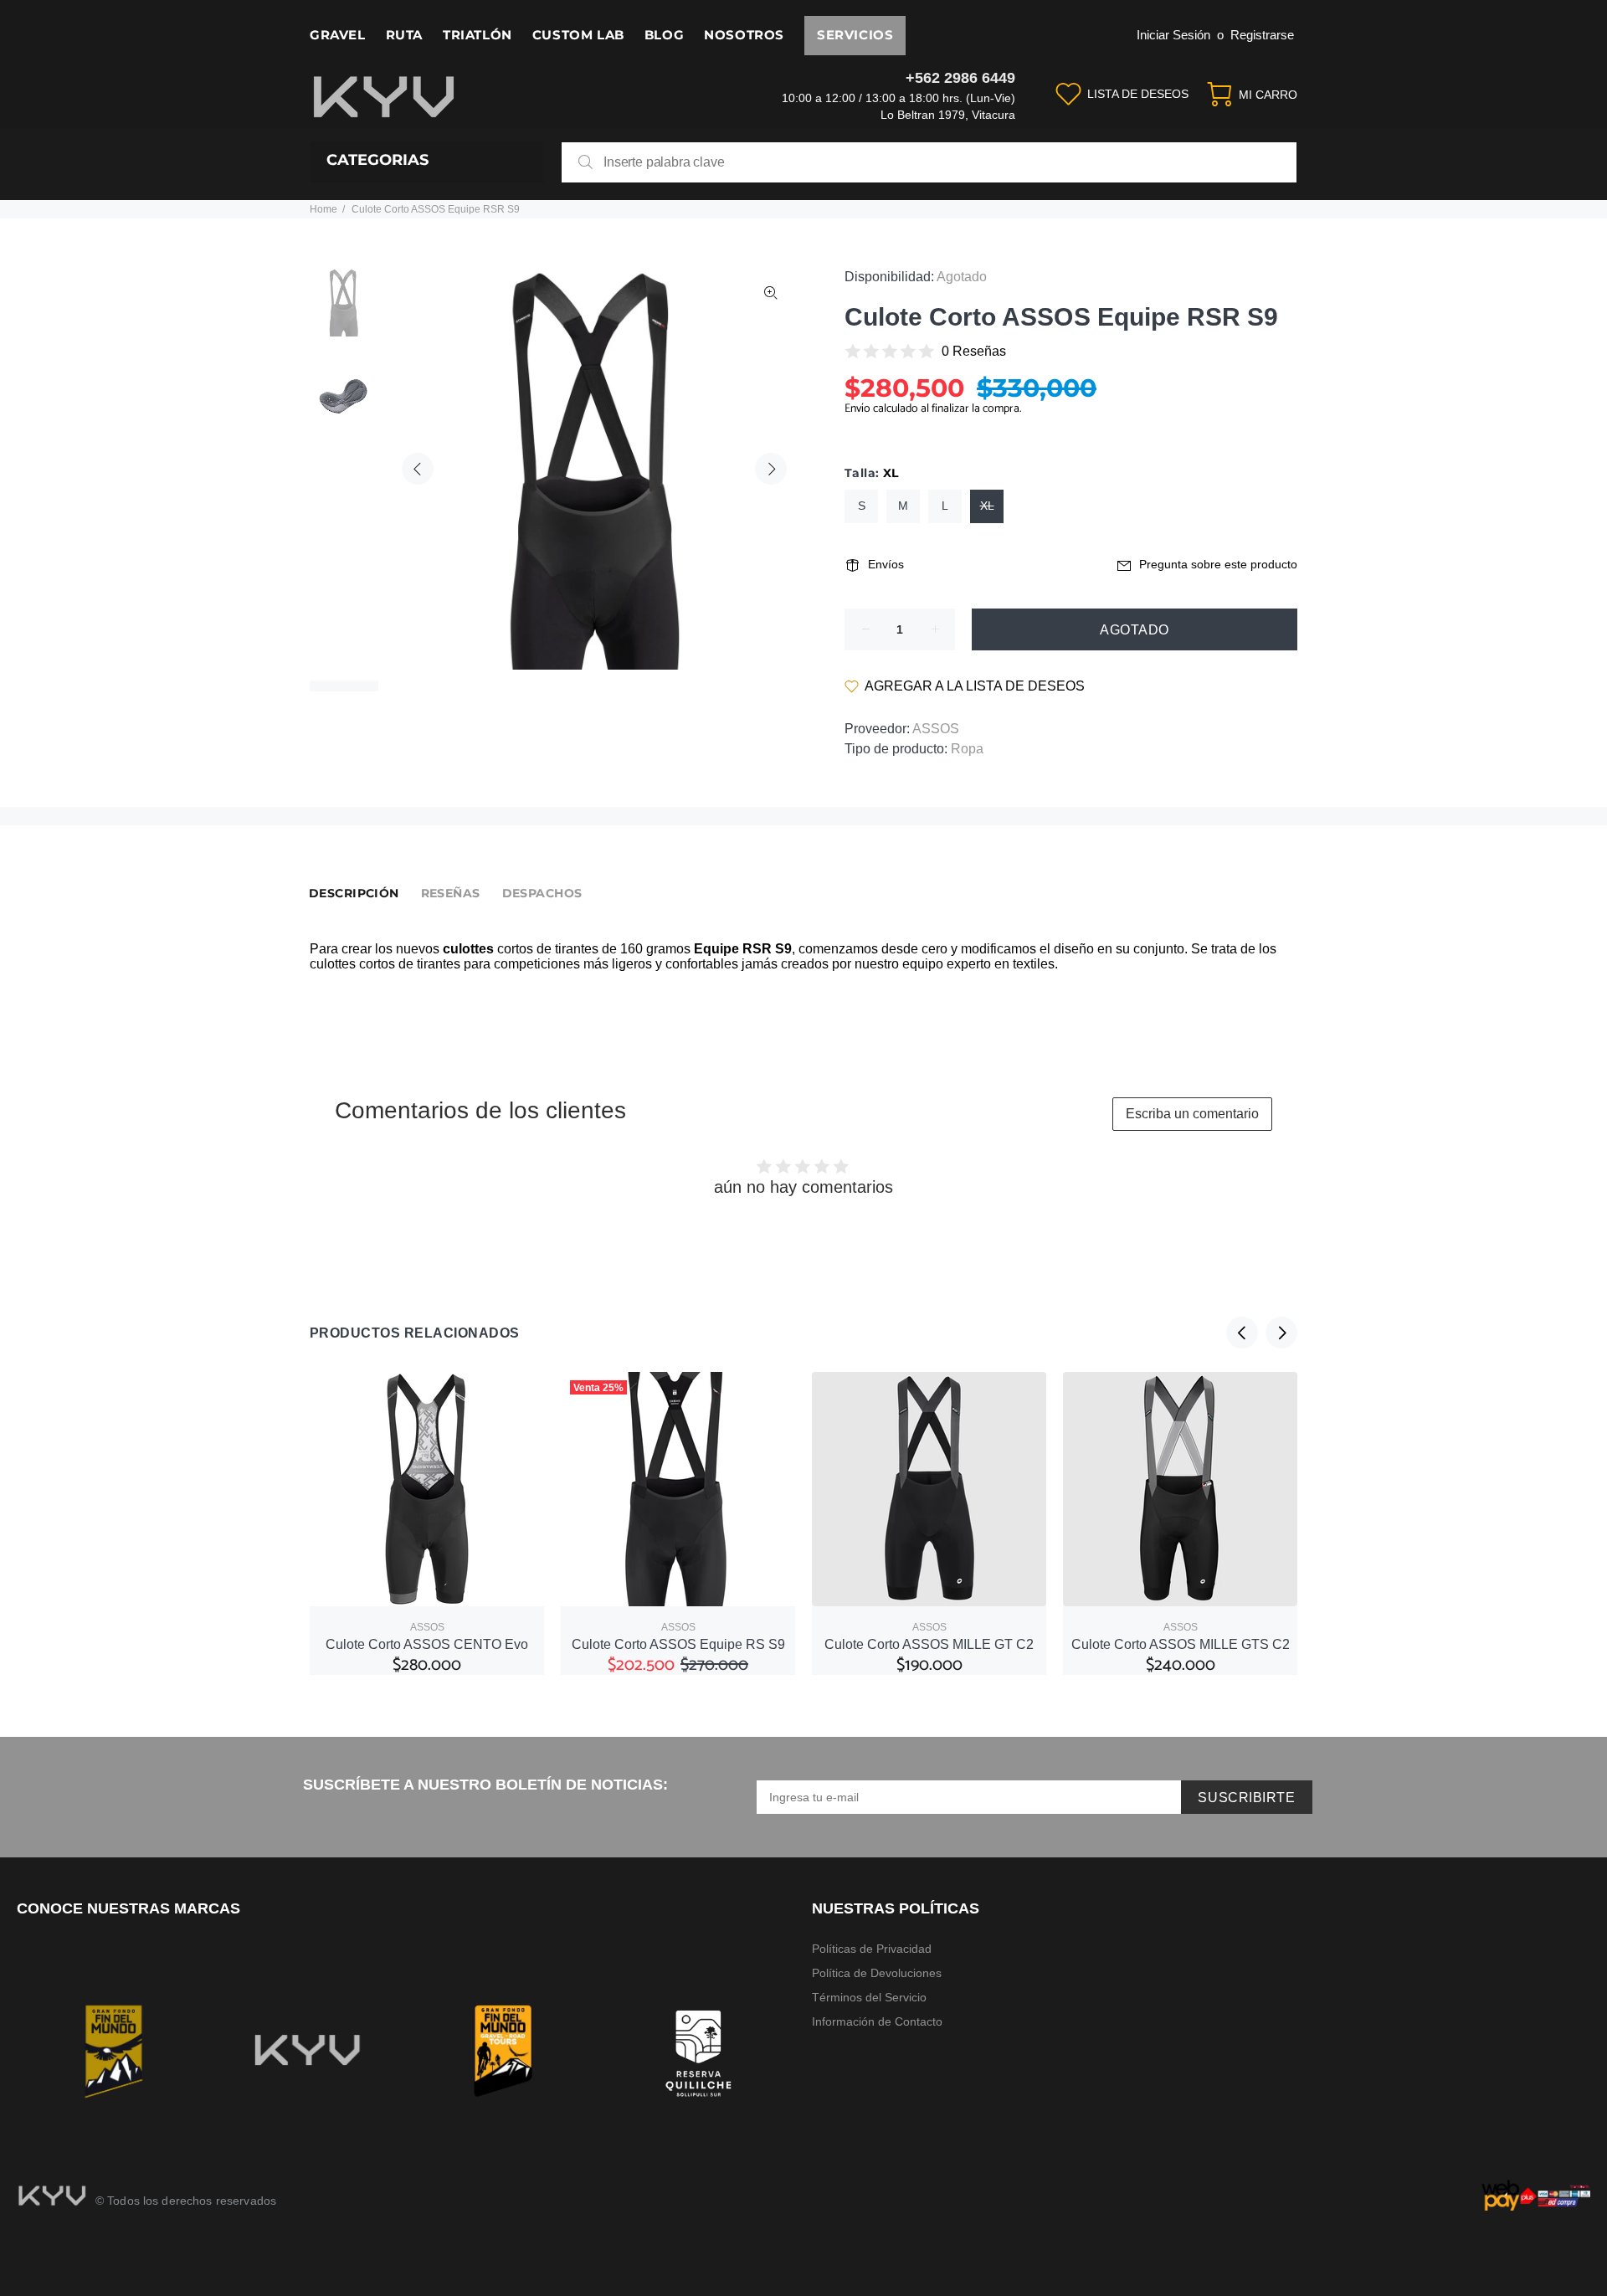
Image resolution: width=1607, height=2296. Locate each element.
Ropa (967, 749)
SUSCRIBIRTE (1246, 1798)
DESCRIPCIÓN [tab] (354, 893)
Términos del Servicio (869, 1997)
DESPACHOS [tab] (542, 893)
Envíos (886, 564)
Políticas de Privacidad (872, 1949)
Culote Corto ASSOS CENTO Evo (427, 1644)
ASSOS (936, 729)
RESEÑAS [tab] (451, 893)
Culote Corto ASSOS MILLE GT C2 (929, 1644)
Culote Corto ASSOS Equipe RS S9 (678, 1644)
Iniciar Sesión (1173, 35)
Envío (859, 409)
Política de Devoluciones (877, 1973)
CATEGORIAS (377, 160)
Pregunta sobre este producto (1218, 564)
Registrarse (1262, 35)
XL (987, 506)
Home (323, 209)
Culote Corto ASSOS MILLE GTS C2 (1181, 1644)
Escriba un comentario (1192, 1114)
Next (771, 469)
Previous (418, 469)
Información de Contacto (877, 2021)
